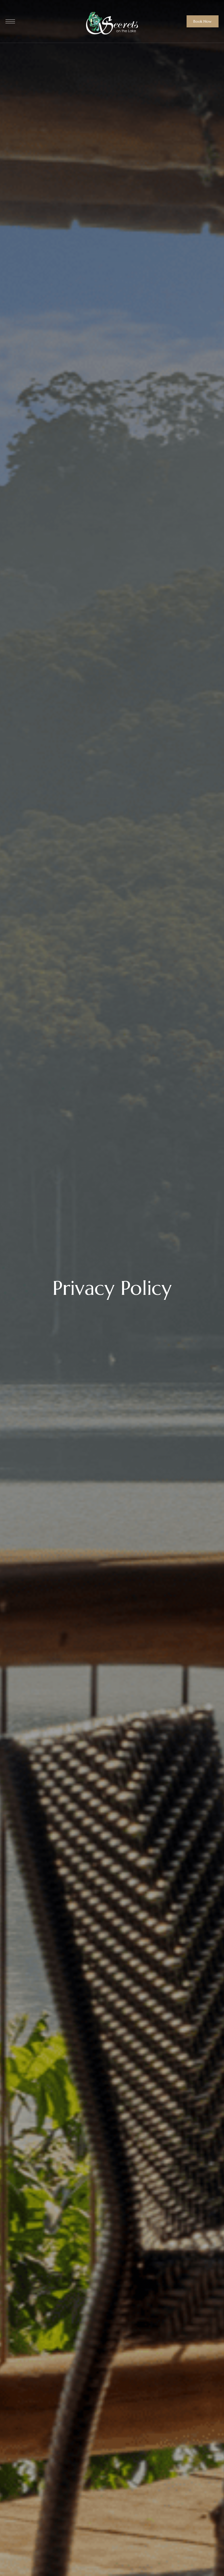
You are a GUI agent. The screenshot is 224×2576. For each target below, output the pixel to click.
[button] (203, 21)
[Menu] (10, 21)
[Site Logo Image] (112, 23)
